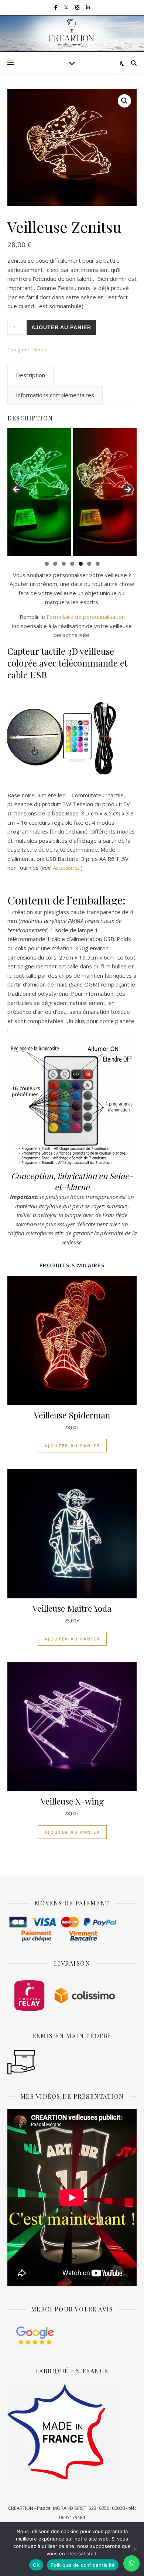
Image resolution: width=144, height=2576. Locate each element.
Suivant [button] (127, 490)
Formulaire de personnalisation (86, 617)
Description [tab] (30, 375)
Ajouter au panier (61, 327)
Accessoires (66, 868)
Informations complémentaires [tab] (55, 395)
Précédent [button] (17, 490)
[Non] (135, 2549)
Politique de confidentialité (83, 2565)
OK (36, 2565)
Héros (39, 350)
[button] (124, 101)
